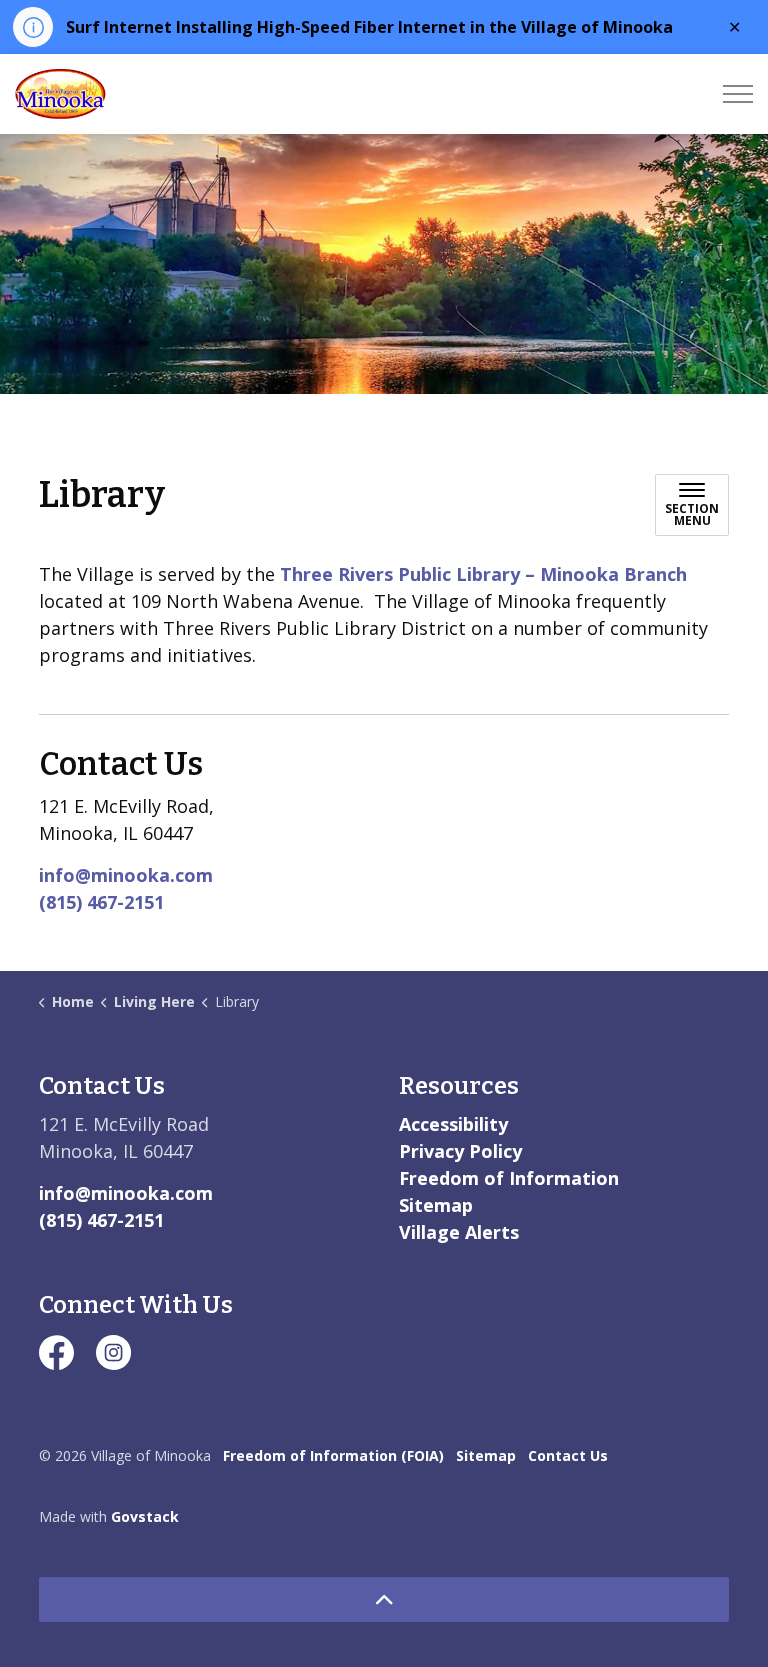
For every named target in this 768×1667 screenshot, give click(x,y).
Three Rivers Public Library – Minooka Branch (483, 574)
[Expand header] (738, 94)
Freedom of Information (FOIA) (333, 1455)
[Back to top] (384, 1599)
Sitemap (436, 1205)
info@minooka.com (126, 875)
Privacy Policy (460, 1151)
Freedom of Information (509, 1178)
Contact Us (568, 1455)
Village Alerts (459, 1232)
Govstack (145, 1516)
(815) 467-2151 (101, 902)
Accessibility (453, 1124)
